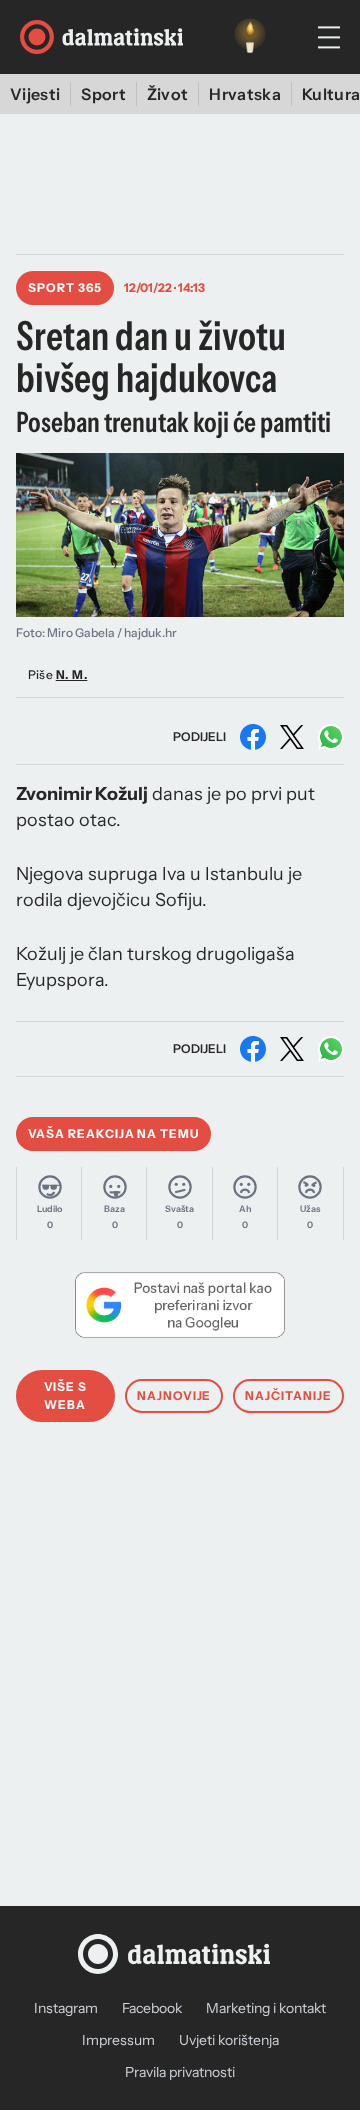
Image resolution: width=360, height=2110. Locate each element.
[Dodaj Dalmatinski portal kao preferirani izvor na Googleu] (180, 1305)
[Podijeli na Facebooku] (253, 737)
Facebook (152, 2008)
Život (168, 94)
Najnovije (174, 1395)
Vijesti (35, 94)
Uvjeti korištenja (229, 2040)
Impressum (118, 2040)
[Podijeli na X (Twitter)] (292, 737)
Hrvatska (245, 94)
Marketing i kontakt (266, 2008)
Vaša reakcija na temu (113, 1133)
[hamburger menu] (329, 37)
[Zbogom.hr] (250, 37)
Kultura (331, 94)
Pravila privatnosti (180, 2072)
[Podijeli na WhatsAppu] (331, 737)
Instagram (66, 2008)
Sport (103, 94)
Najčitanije (288, 1395)
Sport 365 (65, 287)
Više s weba (66, 1395)
